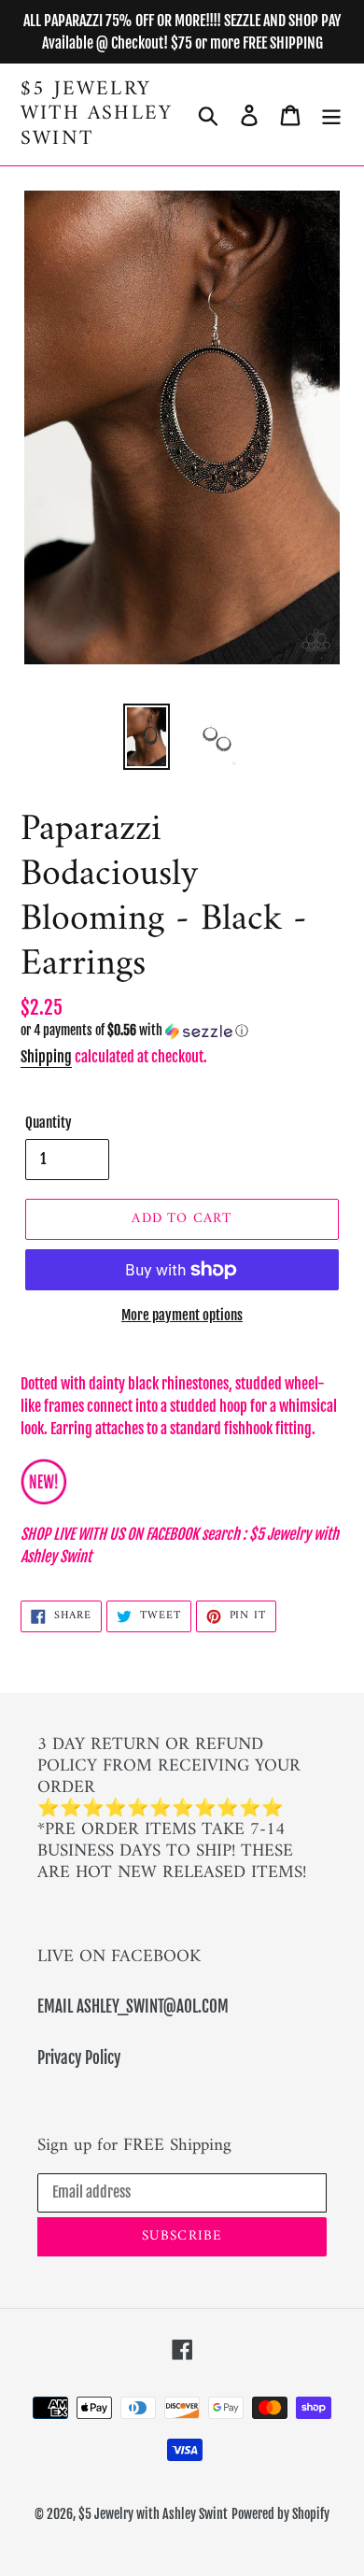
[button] (182, 1031)
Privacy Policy (79, 2058)
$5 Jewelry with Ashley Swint (97, 114)
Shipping (46, 1057)
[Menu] (331, 115)
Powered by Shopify (280, 2514)
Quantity (49, 1123)
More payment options (182, 1315)
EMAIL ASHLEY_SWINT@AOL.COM (133, 2007)
